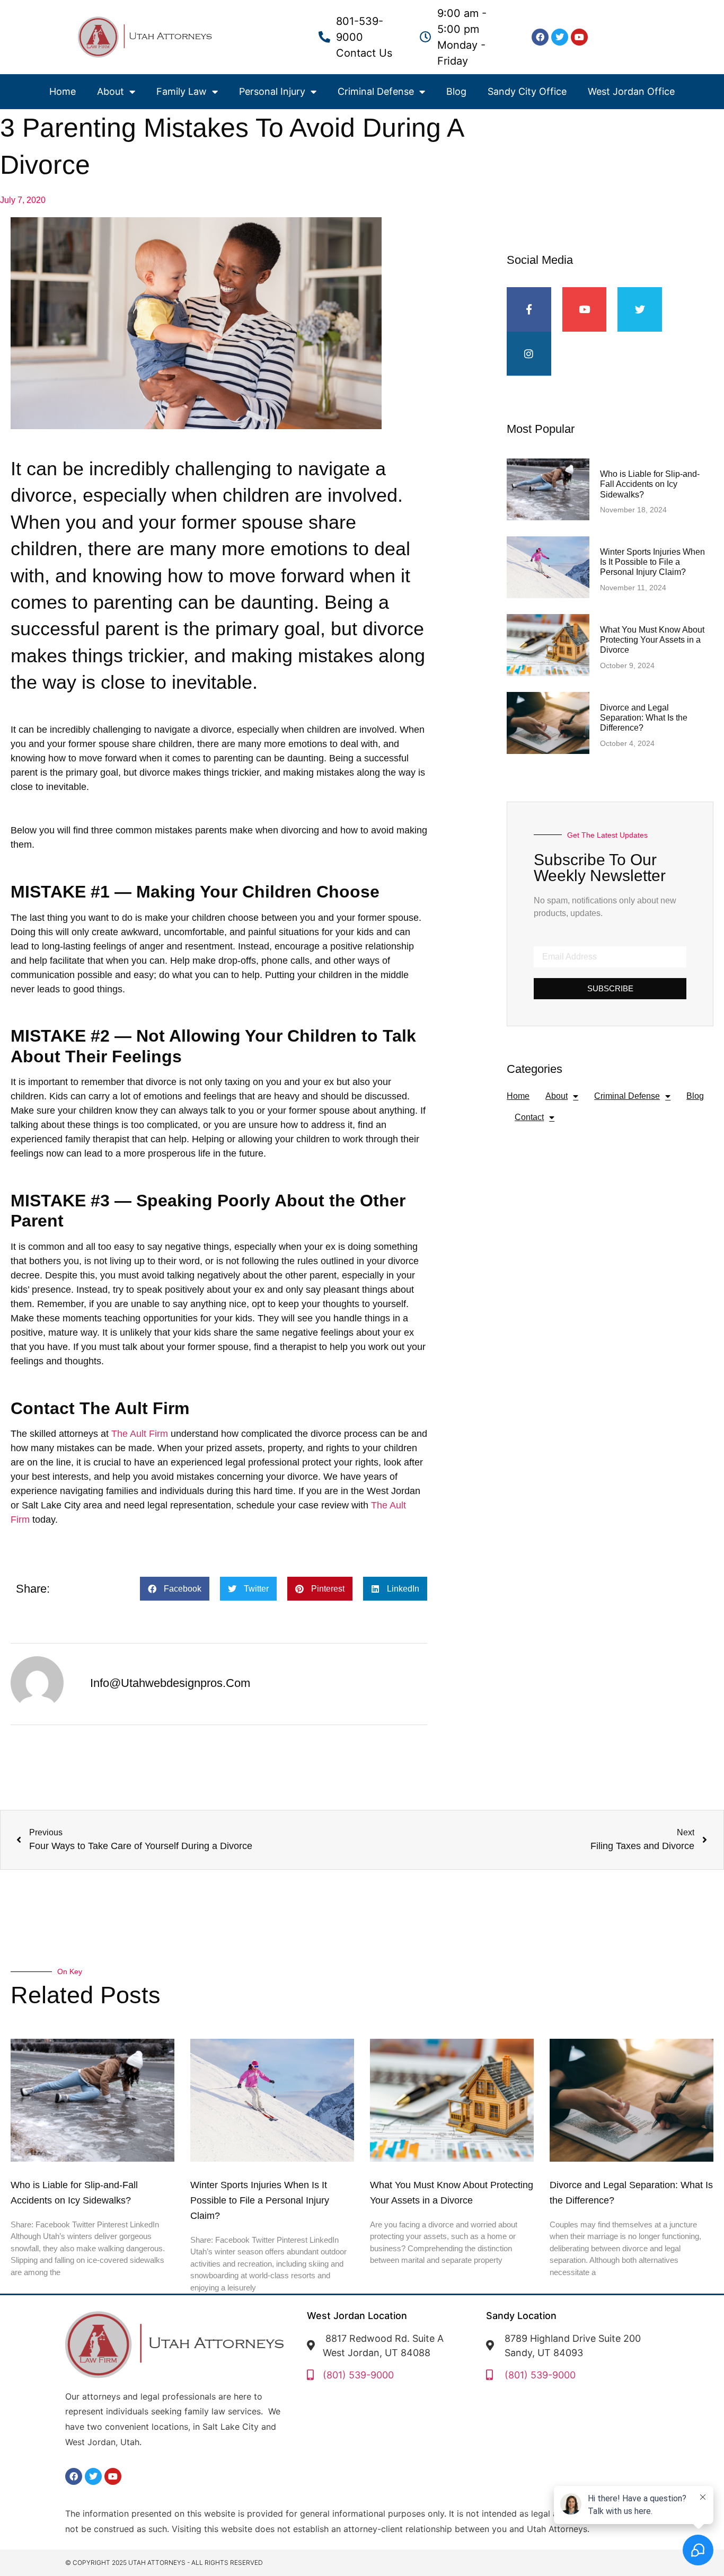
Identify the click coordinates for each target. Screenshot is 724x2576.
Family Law (182, 91)
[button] (175, 1589)
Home (63, 91)
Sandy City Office (527, 91)
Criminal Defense (376, 91)
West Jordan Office (631, 91)
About (111, 91)
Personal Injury (272, 91)
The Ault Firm (140, 1434)
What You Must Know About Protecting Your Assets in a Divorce (652, 640)
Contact (529, 1117)
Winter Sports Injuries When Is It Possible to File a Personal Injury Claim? (652, 562)
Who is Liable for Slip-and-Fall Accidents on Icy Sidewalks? (650, 484)
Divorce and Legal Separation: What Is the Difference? (644, 718)
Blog (456, 91)
